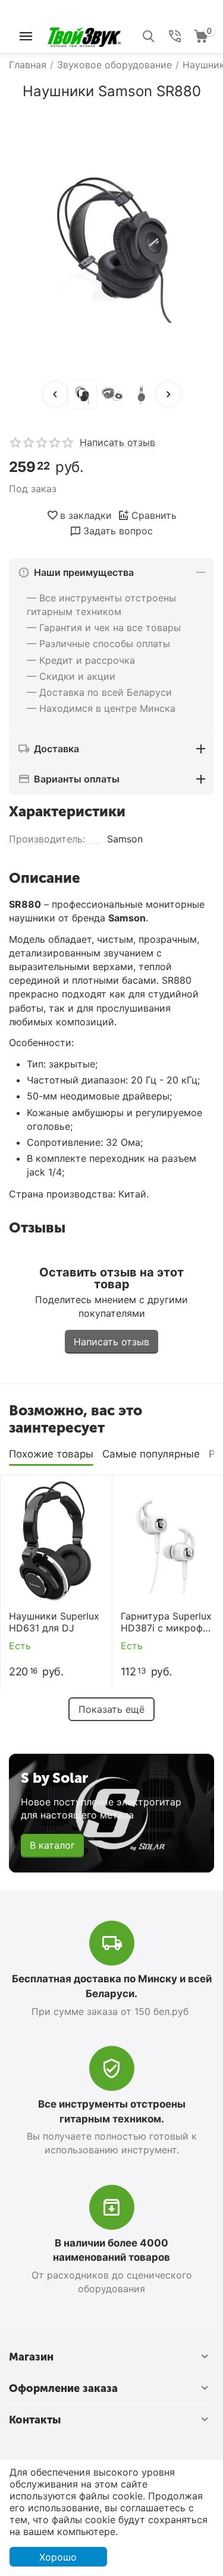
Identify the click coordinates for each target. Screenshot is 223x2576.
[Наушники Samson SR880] (111, 241)
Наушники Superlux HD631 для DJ (54, 1622)
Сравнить (154, 515)
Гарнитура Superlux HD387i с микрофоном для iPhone (167, 1622)
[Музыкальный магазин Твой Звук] (84, 35)
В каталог (52, 1845)
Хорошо (58, 2557)
